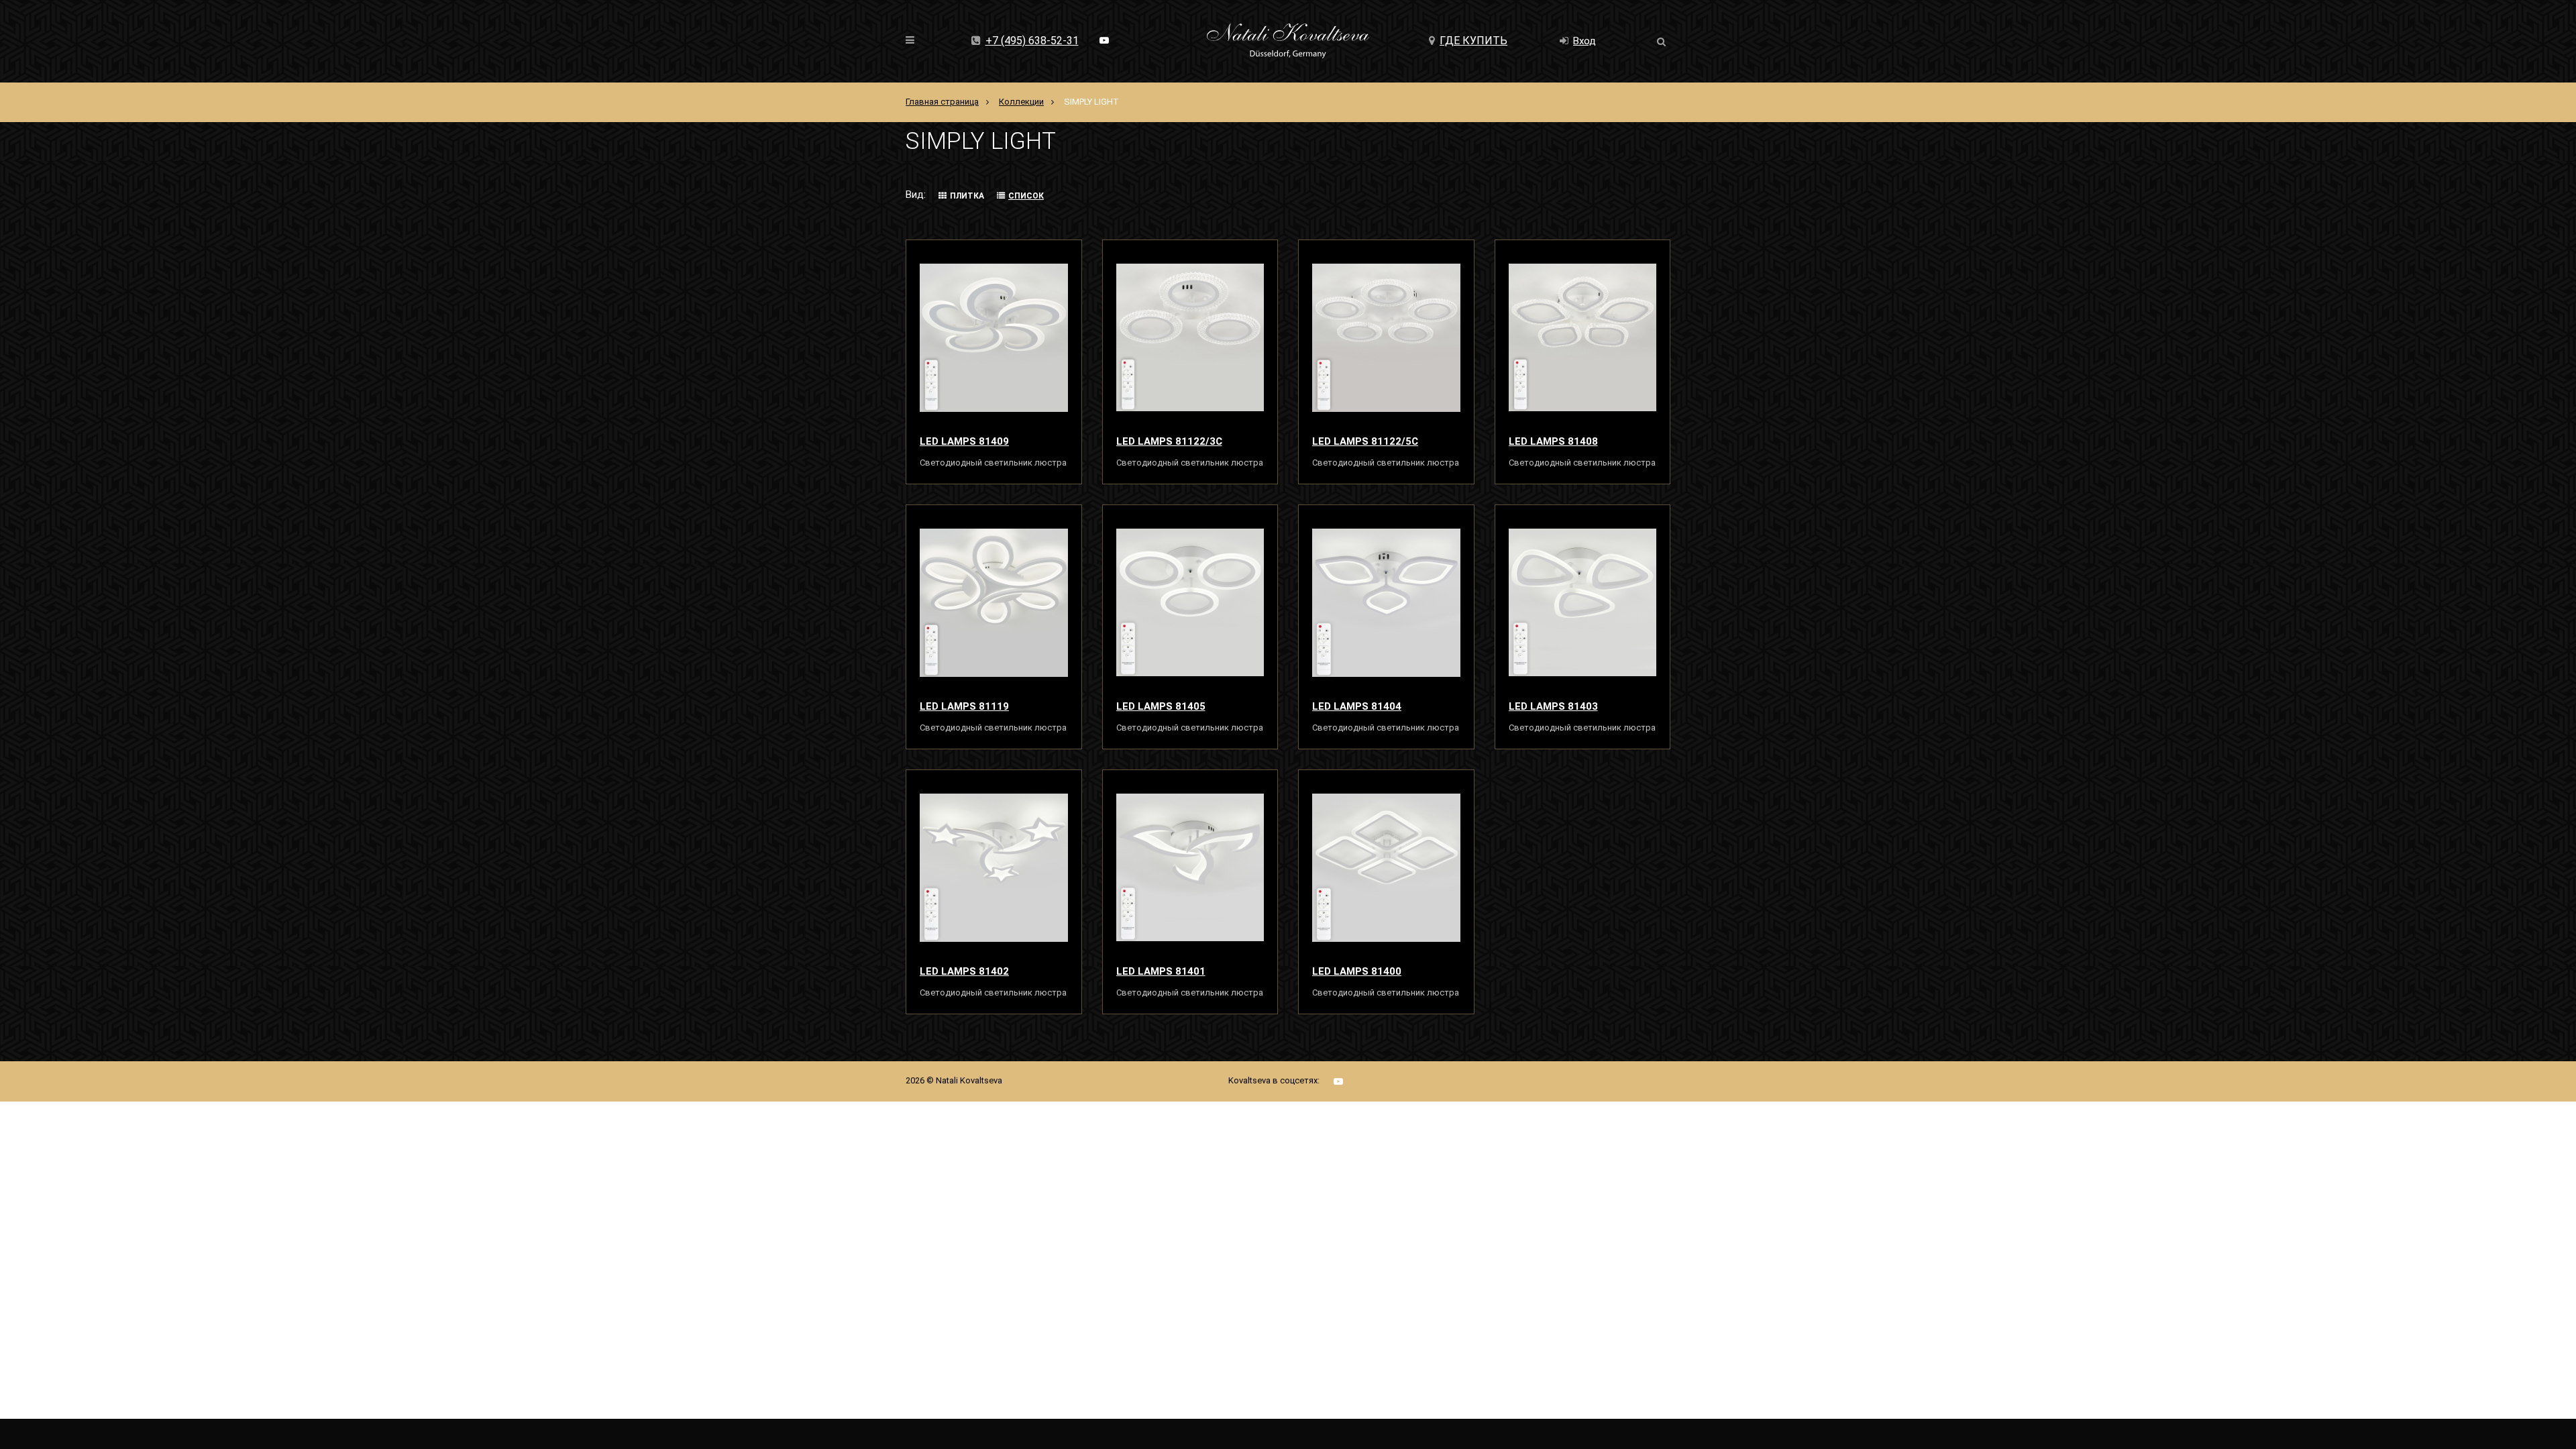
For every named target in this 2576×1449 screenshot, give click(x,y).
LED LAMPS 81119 (964, 706)
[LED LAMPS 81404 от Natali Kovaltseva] (1386, 602)
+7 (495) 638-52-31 (1032, 41)
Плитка (967, 196)
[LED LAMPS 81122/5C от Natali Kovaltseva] (1386, 337)
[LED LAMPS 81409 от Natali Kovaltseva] (994, 337)
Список (1026, 196)
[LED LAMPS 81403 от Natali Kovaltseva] (1583, 602)
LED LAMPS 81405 (1161, 706)
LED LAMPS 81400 (1357, 971)
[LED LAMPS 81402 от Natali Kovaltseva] (994, 867)
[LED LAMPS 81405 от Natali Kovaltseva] (1190, 602)
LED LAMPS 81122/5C (1365, 441)
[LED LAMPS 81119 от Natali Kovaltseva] (994, 602)
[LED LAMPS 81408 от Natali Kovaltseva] (1583, 337)
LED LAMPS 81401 (1161, 971)
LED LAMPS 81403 (1553, 706)
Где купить (1473, 41)
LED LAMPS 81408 (1553, 441)
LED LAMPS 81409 (964, 441)
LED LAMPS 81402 (964, 971)
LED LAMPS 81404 (1357, 706)
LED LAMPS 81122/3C (1169, 441)
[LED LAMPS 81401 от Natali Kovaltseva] (1190, 867)
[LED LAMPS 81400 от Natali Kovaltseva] (1386, 867)
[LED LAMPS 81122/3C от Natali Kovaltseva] (1190, 337)
